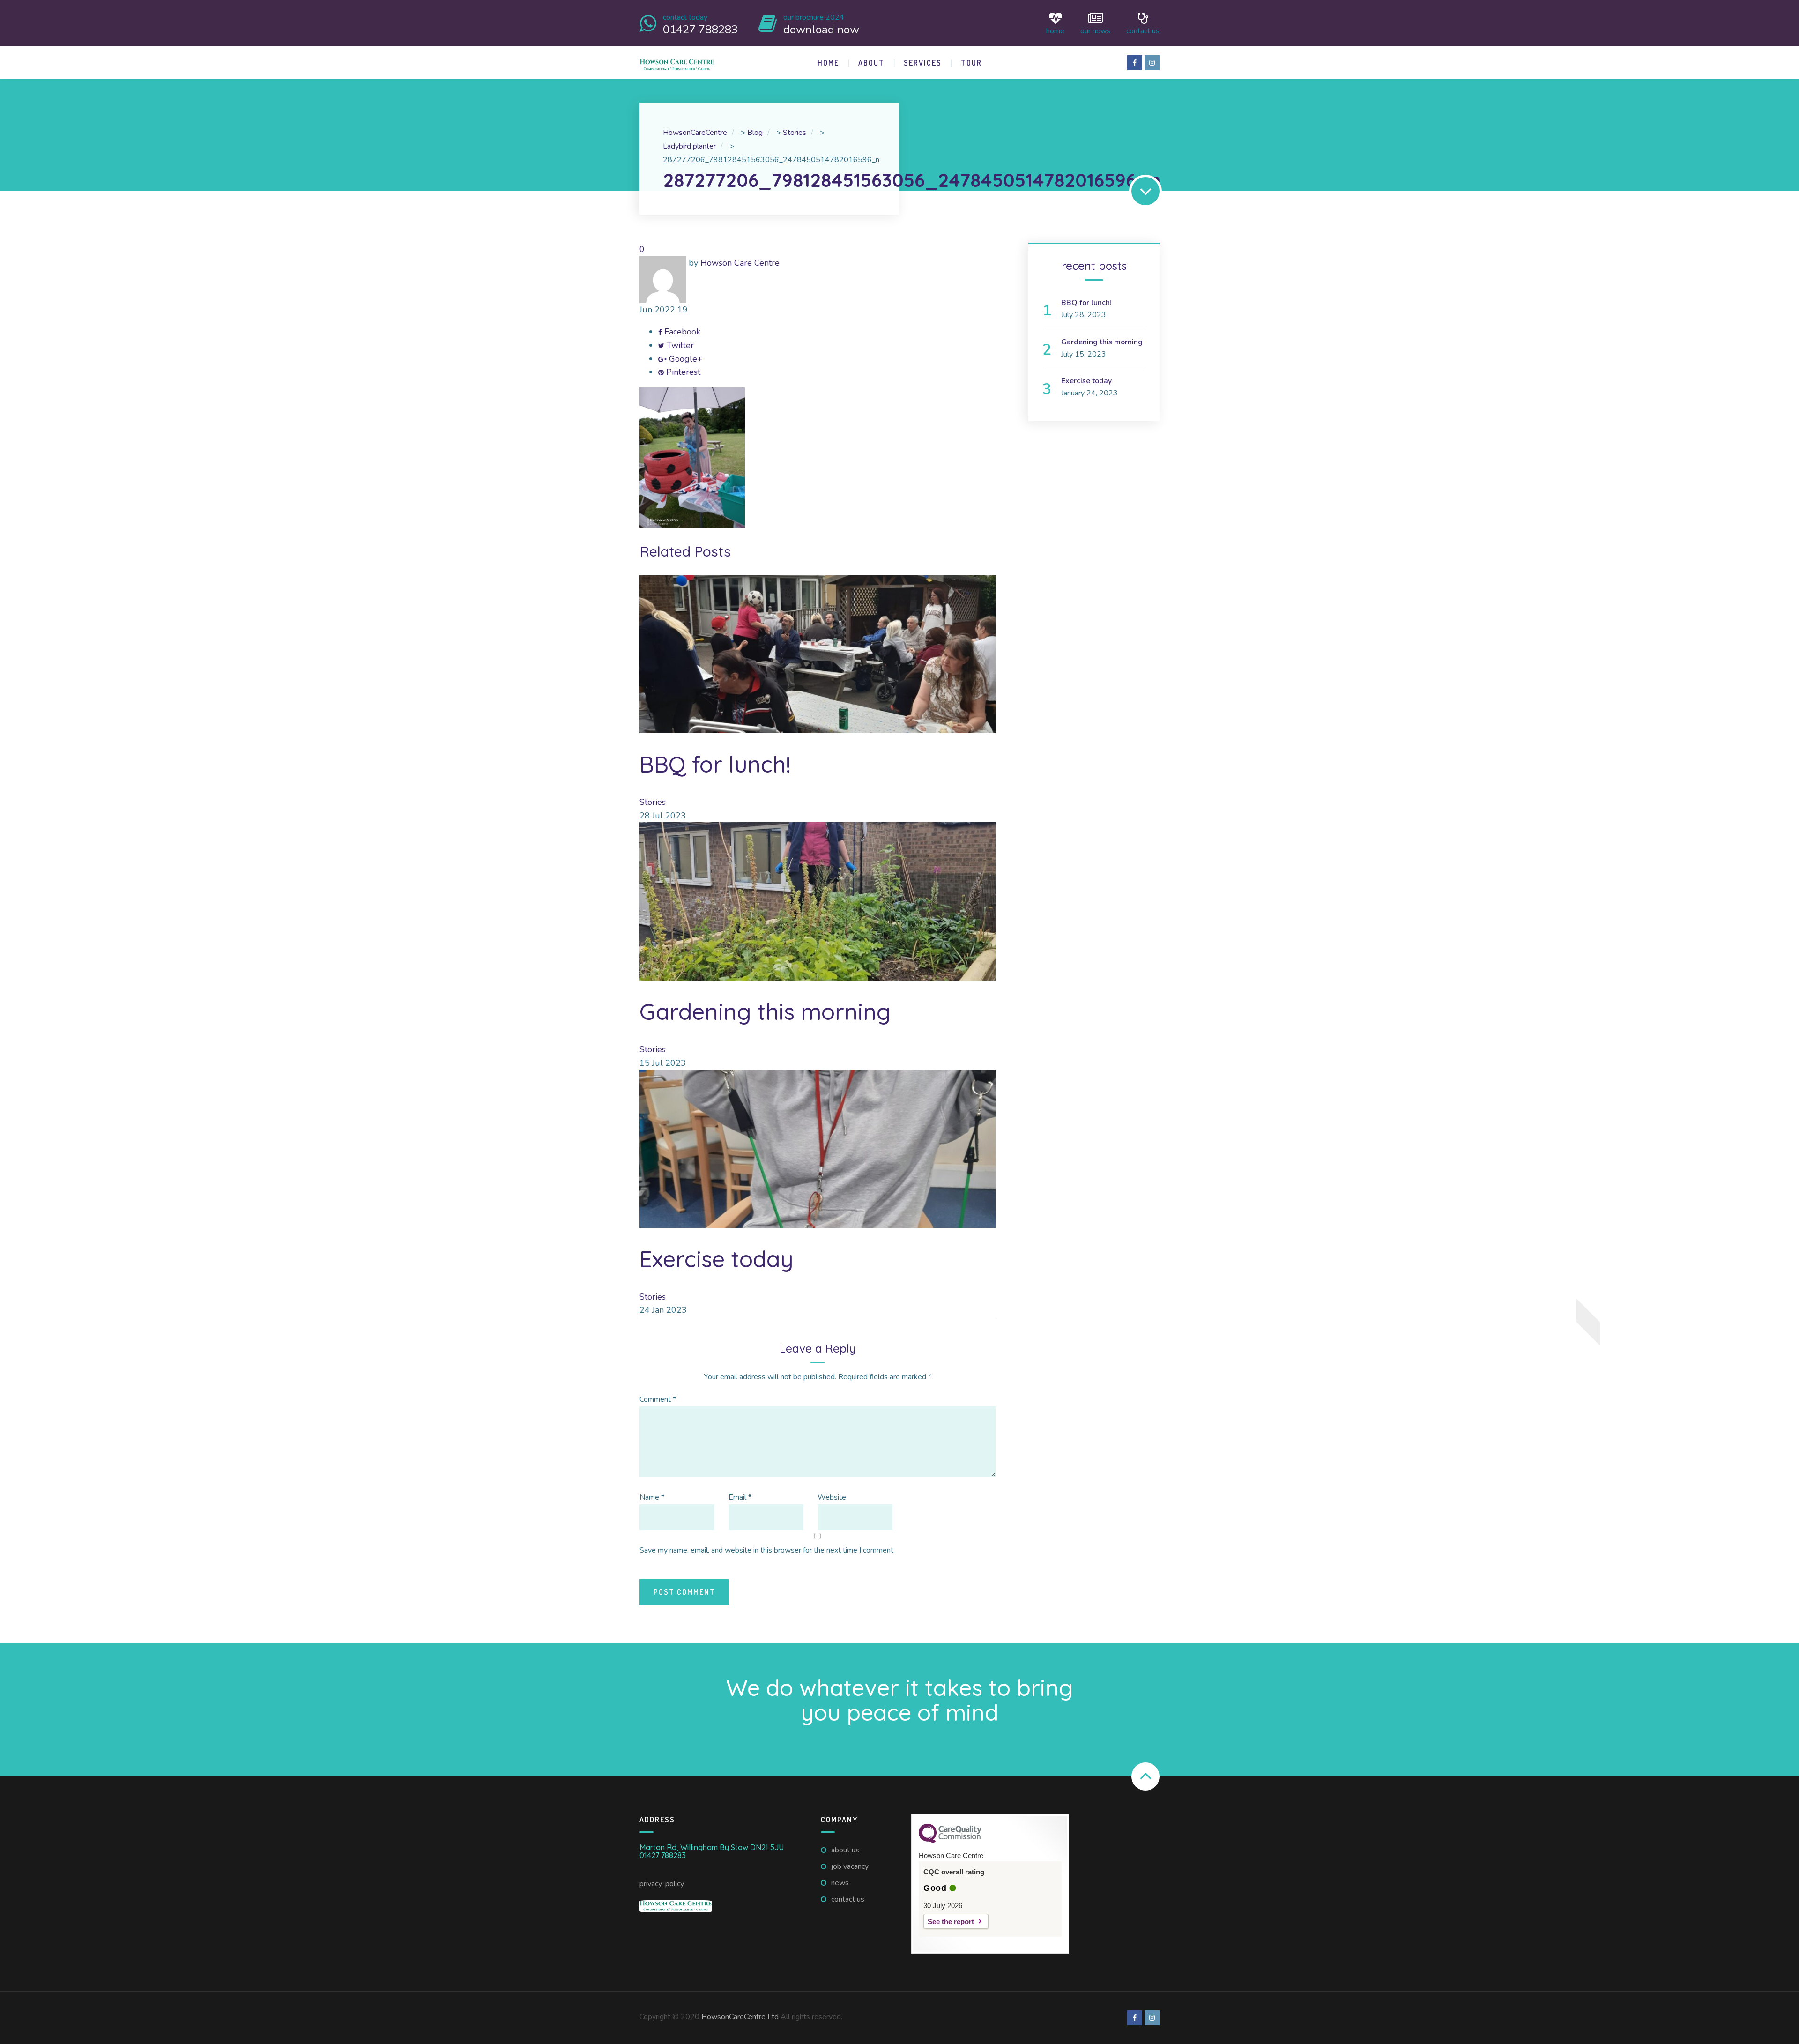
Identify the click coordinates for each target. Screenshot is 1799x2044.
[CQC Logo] (950, 1841)
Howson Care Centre (740, 263)
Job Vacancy (850, 1866)
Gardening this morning (765, 1011)
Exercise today (716, 1259)
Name (652, 1497)
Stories (653, 802)
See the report (951, 1921)
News (840, 1883)
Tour (971, 63)
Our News (1095, 30)
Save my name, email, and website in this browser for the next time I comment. (767, 1550)
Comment (658, 1399)
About (871, 63)
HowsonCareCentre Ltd (740, 2017)
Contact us (1143, 30)
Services (923, 63)
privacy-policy (662, 1884)
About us (845, 1850)
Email (740, 1497)
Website (832, 1497)
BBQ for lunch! (715, 764)
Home (1055, 30)
